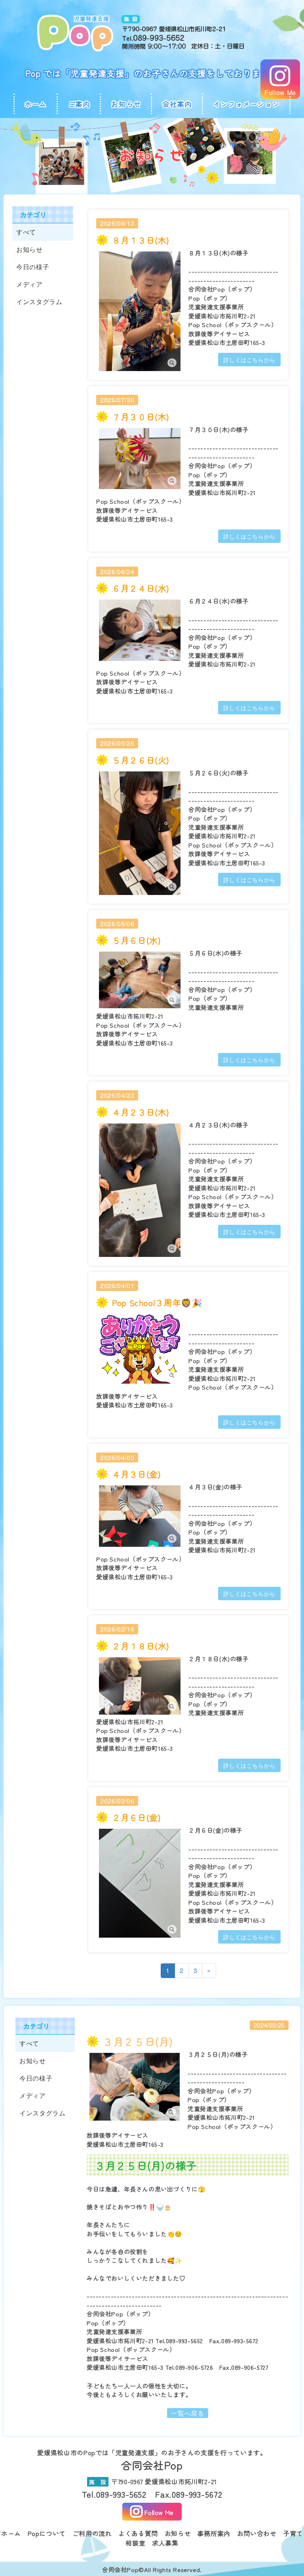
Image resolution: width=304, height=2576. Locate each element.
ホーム (36, 104)
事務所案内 (214, 2533)
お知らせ (126, 104)
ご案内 (79, 104)
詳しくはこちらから (249, 360)
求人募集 (165, 2543)
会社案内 (177, 104)
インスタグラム (39, 302)
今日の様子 (33, 267)
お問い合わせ (257, 2533)
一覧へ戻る (187, 2413)
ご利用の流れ (92, 2533)
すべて (26, 232)
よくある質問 (138, 2533)
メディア (29, 284)
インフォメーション (247, 104)
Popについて (47, 2533)
